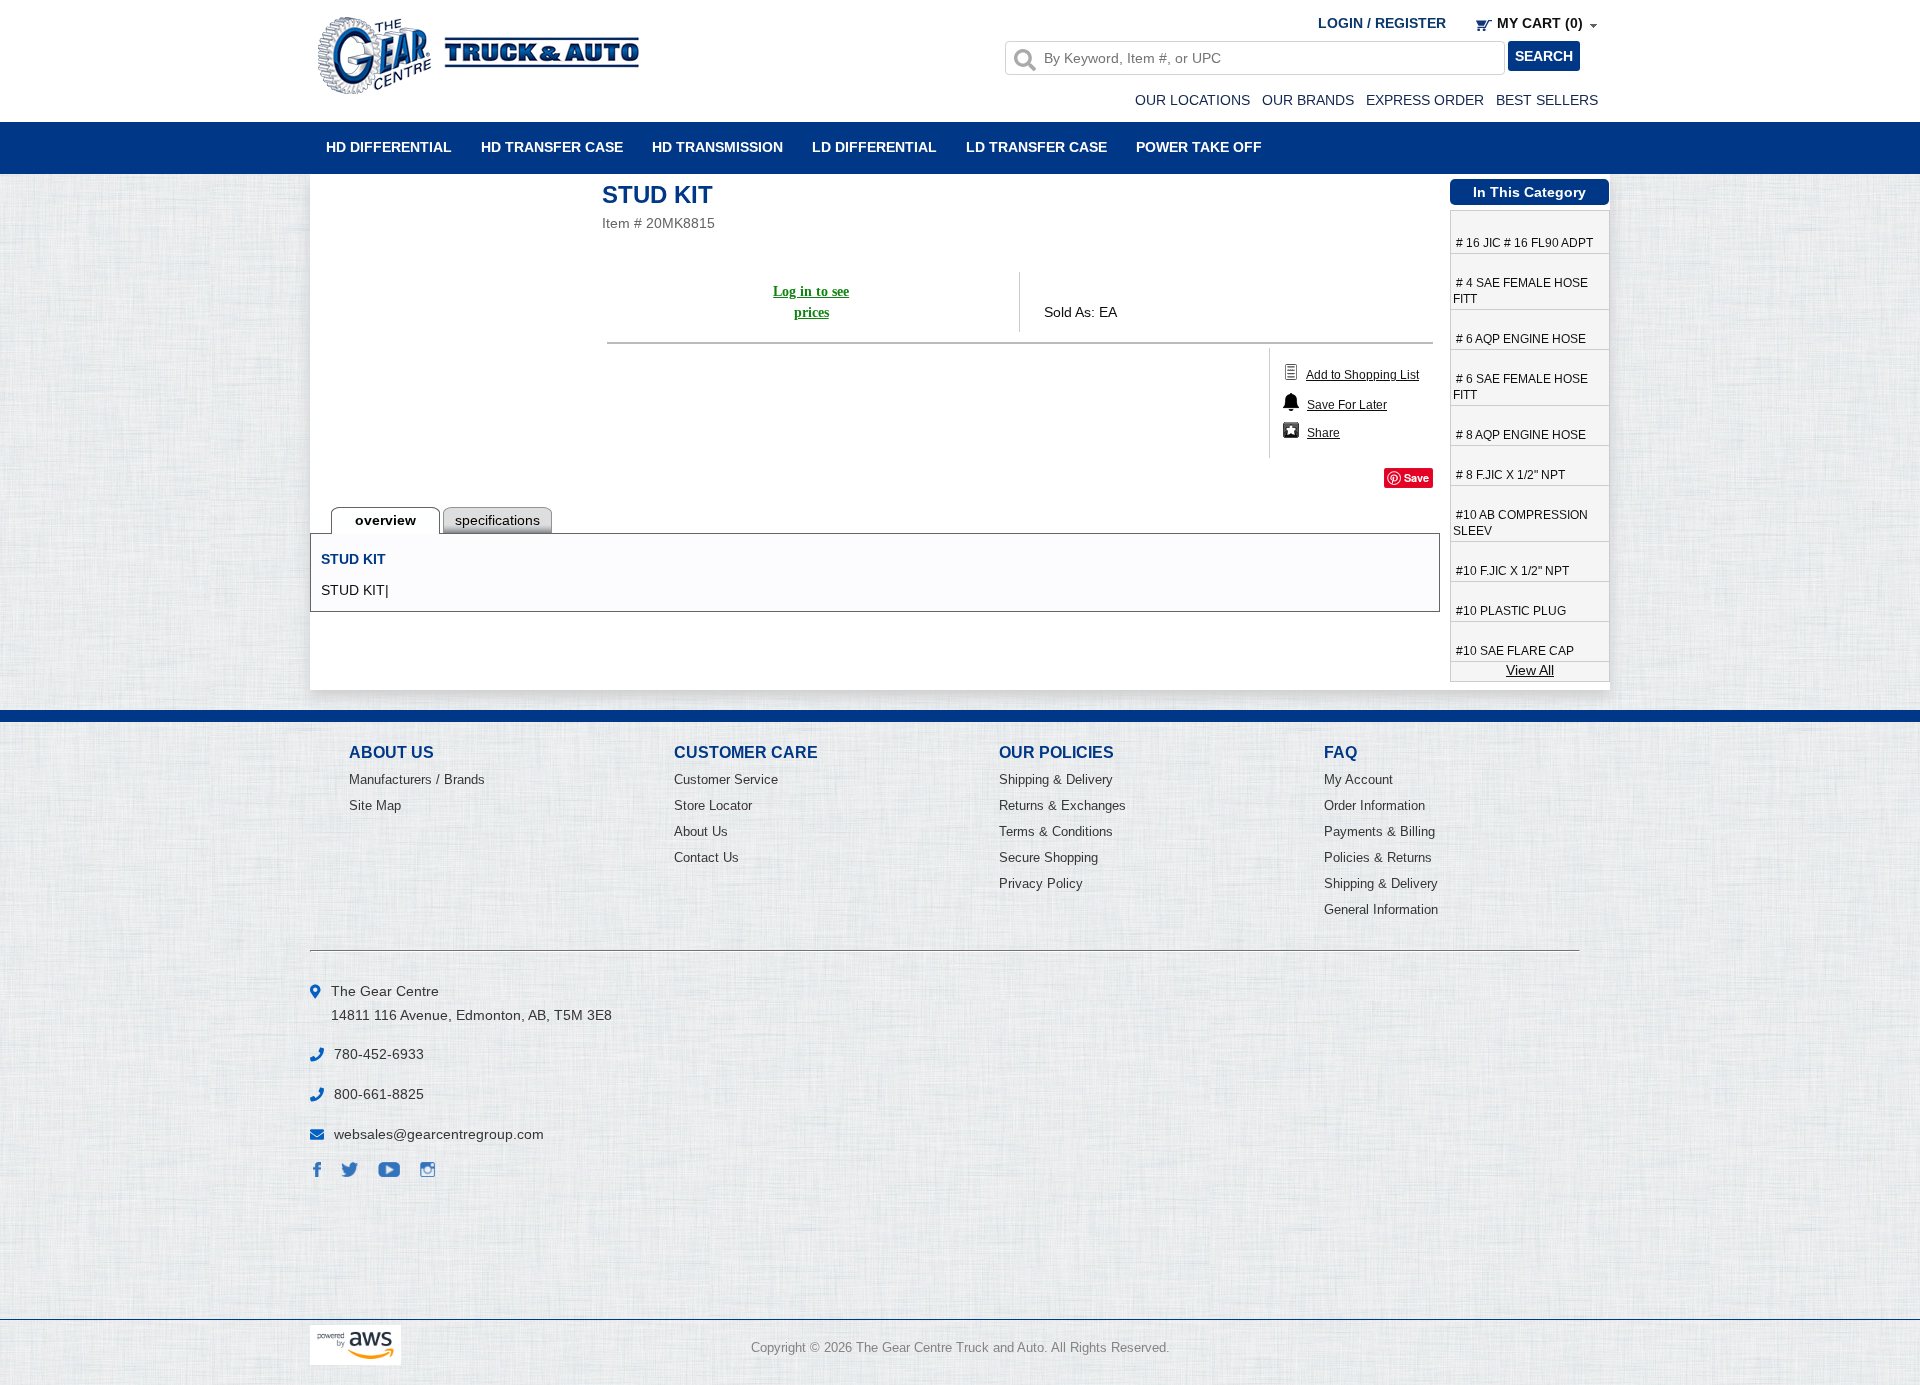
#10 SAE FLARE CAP (1513, 651)
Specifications (497, 520)
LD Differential (874, 146)
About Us (701, 831)
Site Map (375, 805)
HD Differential (389, 146)
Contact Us (706, 857)
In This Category (1529, 192)
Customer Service (726, 779)
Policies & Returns (1378, 857)
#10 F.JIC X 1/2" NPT (1511, 571)
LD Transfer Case (1036, 146)
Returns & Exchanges (1062, 805)
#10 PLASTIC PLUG (1509, 611)
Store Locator (713, 805)
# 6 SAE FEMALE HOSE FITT (1520, 387)
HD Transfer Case (552, 146)
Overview (385, 520)
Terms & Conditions (1056, 831)
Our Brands (1308, 100)
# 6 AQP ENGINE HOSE (1519, 339)
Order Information (1374, 805)
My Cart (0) (1540, 23)
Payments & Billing (1379, 831)
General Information (1381, 909)
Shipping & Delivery (1056, 779)
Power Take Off (1199, 146)
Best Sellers (1547, 100)
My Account (1358, 779)
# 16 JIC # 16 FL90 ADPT (1523, 243)
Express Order (1425, 100)
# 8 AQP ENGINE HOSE (1519, 435)
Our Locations (1192, 100)
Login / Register (1382, 23)
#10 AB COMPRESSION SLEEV (1520, 523)
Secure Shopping (1048, 857)
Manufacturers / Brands (417, 779)
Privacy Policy (1041, 883)
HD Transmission (717, 146)
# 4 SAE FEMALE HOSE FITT (1520, 291)
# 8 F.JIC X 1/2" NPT (1509, 475)
